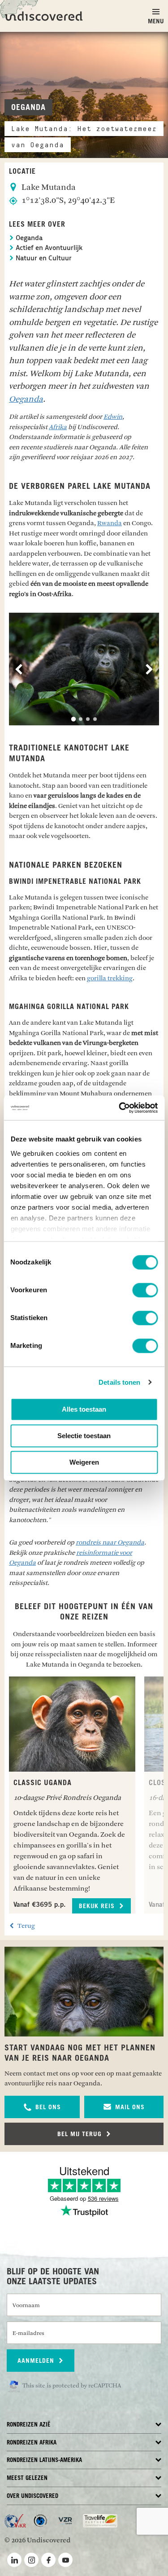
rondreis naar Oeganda (110, 1543)
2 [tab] (81, 719)
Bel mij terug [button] (81, 2134)
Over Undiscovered (32, 2496)
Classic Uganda (43, 1783)
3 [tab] (88, 719)
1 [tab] (73, 719)
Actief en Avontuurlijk (48, 248)
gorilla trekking (110, 978)
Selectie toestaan (84, 1436)
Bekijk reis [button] (98, 1906)
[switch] (145, 1290)
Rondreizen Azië (29, 2425)
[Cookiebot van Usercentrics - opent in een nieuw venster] (120, 1108)
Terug (26, 1926)
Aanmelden (37, 2361)
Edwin (113, 417)
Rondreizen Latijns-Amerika (44, 2460)
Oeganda (28, 239)
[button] (42, 2107)
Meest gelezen (27, 2478)
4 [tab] (95, 719)
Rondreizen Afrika (32, 2443)
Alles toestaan (84, 1409)
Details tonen (119, 1382)
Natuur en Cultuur (43, 259)
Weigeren (84, 1462)
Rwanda (110, 523)
